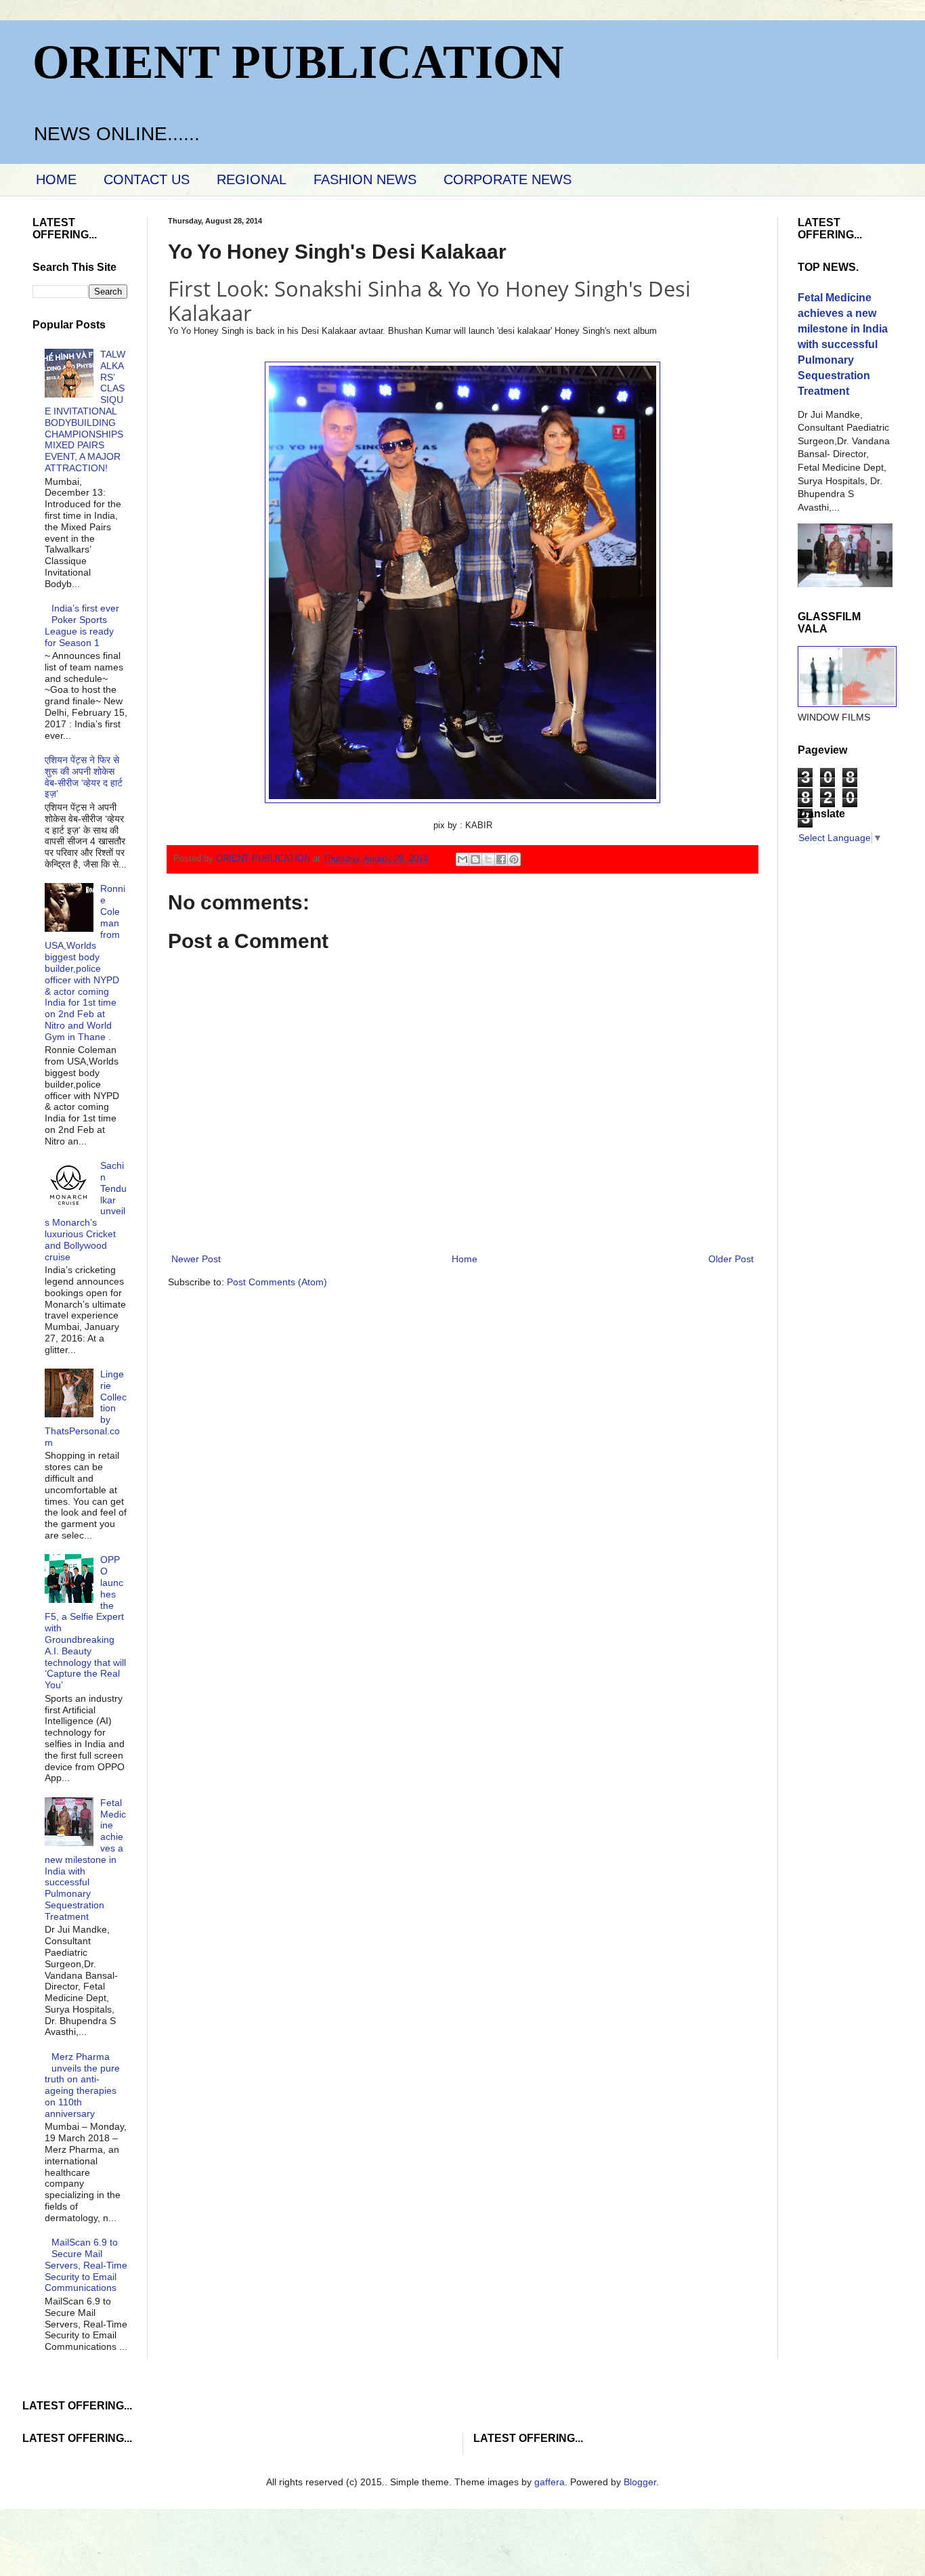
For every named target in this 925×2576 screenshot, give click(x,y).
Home (465, 1259)
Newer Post (196, 1259)
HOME (56, 179)
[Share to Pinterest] (514, 859)
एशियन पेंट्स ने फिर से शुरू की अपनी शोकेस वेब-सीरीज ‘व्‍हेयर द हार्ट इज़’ (84, 777)
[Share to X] (488, 859)
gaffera (550, 2482)
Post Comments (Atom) (277, 1282)
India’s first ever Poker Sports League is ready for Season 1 (82, 625)
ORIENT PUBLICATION (298, 62)
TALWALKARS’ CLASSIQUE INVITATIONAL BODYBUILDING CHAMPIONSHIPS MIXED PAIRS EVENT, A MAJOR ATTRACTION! (85, 411)
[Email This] (462, 859)
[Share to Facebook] (501, 859)
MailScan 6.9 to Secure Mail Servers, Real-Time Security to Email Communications (86, 2265)
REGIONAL (252, 179)
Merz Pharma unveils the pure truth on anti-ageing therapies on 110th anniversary (83, 2085)
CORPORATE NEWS (508, 179)
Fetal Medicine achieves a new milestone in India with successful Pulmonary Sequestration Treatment (86, 1860)
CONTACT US (147, 179)
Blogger (640, 2482)
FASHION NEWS (365, 179)
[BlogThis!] (475, 859)
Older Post (731, 1259)
